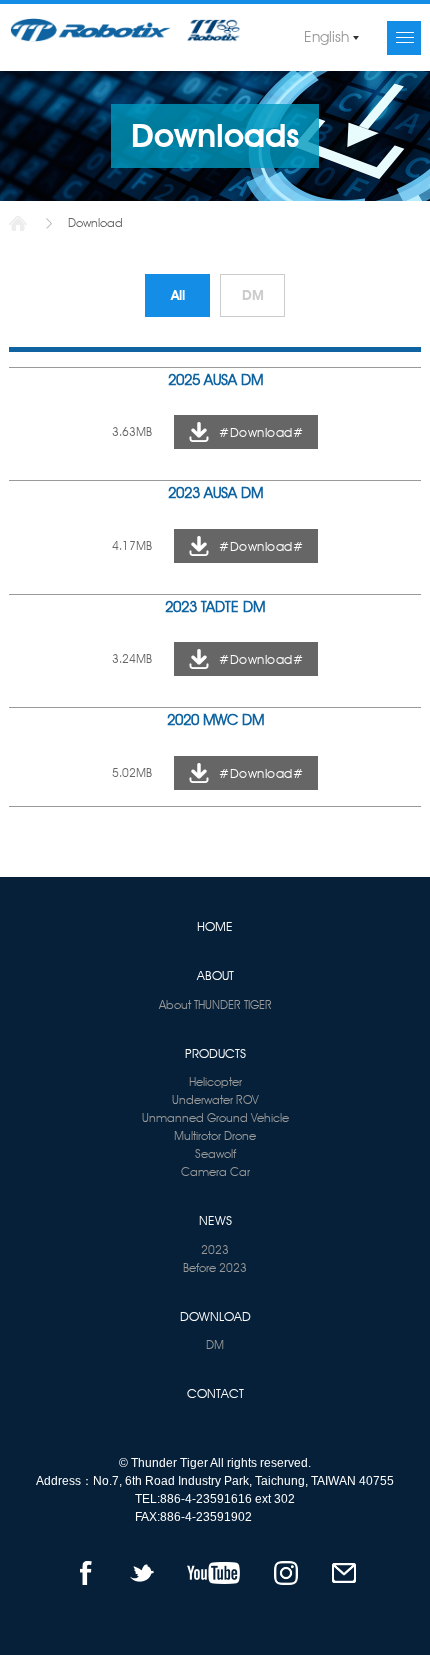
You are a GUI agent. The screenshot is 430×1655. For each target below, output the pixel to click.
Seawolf (215, 1153)
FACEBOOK (85, 1573)
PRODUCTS (215, 1053)
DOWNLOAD (215, 1316)
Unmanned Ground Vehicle (215, 1117)
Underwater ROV (215, 1099)
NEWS (215, 1220)
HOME (215, 926)
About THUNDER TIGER (215, 1004)
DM (253, 295)
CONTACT (215, 1393)
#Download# (261, 432)
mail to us (343, 1573)
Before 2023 (215, 1267)
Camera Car (215, 1171)
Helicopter (215, 1081)
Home (18, 223)
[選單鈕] (404, 38)
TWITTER (142, 1573)
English (326, 37)
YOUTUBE (213, 1573)
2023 (215, 1249)
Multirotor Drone (215, 1135)
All (178, 295)
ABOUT (215, 975)
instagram (285, 1573)
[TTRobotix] (126, 30)
